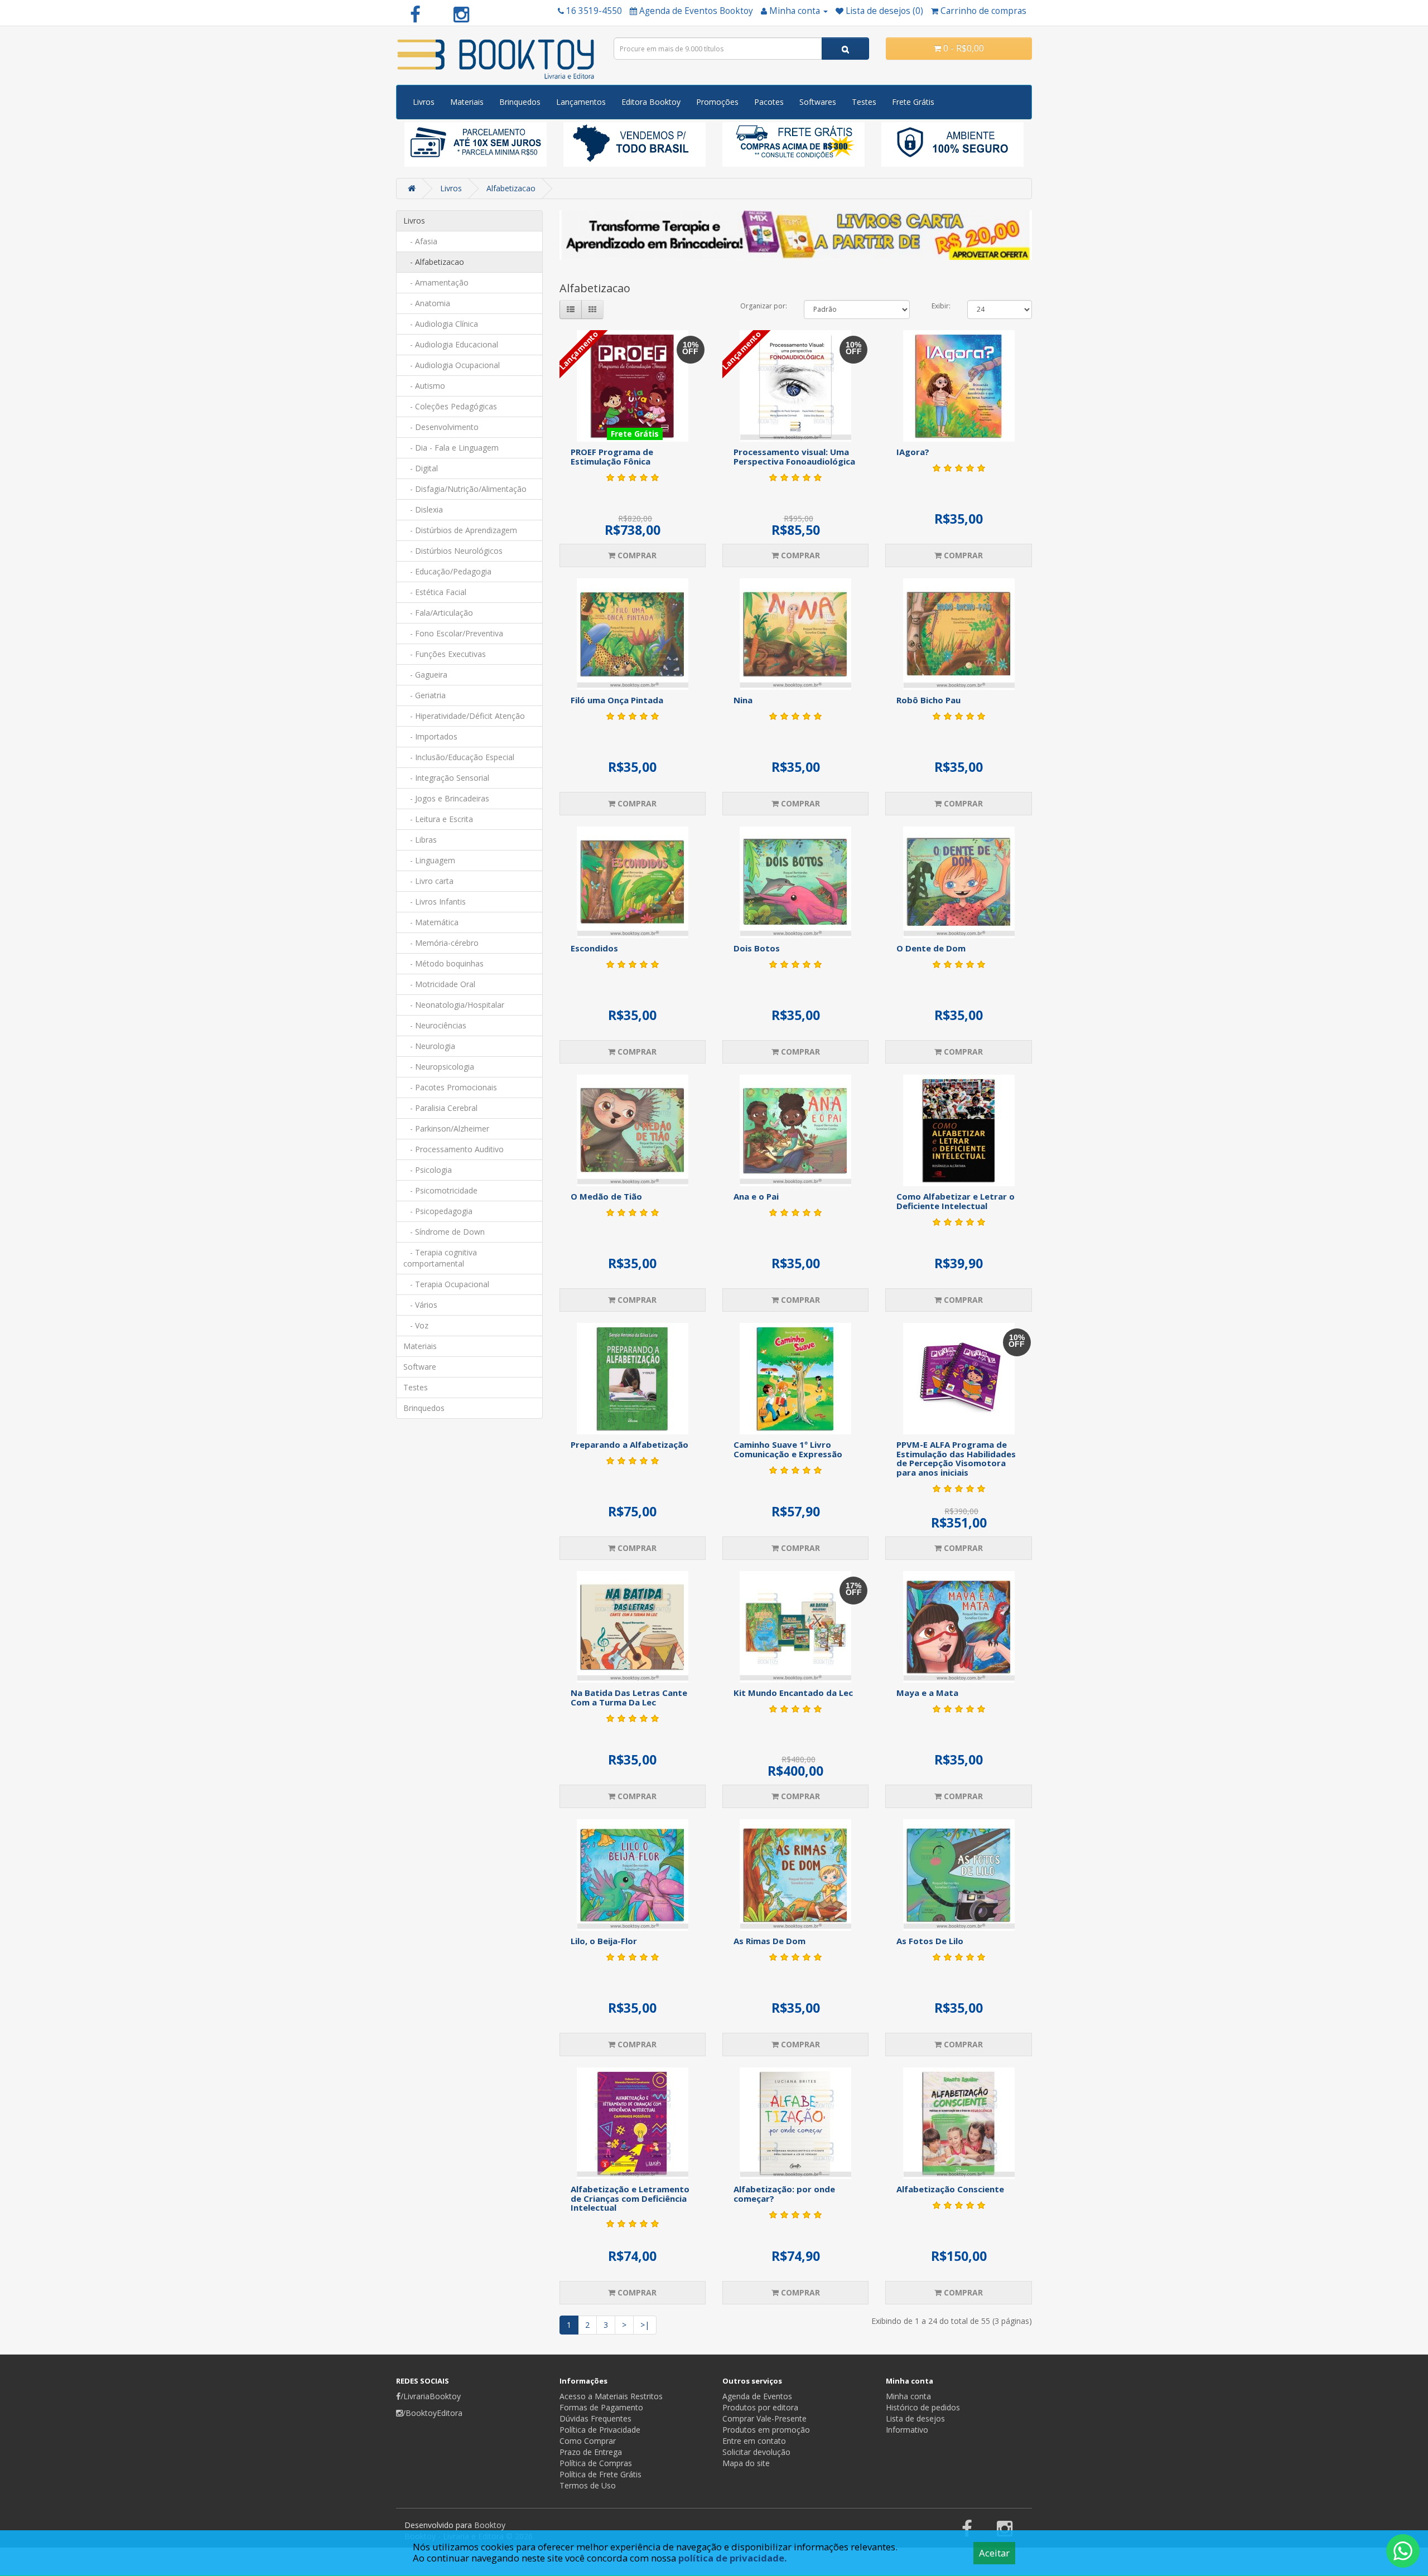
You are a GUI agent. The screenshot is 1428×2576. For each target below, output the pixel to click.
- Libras (420, 840)
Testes (864, 102)
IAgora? (913, 452)
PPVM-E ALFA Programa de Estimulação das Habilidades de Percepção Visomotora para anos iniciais (956, 1458)
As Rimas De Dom (770, 1941)
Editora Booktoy (651, 102)
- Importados (430, 736)
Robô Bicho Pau (928, 700)
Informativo (907, 2430)
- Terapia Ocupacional (446, 1284)
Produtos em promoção (766, 2430)
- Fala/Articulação (438, 613)
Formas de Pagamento (601, 2407)
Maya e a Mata (927, 1693)
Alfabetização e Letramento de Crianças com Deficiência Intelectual (630, 2198)
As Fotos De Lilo (930, 1941)
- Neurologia (429, 1046)
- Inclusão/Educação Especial (459, 757)
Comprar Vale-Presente (764, 2418)
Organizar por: (764, 306)
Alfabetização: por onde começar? (784, 2194)
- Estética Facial (435, 592)
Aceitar (994, 2553)
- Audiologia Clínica (441, 324)
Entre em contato (754, 2441)
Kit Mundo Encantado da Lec (793, 1693)
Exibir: (941, 306)
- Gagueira (425, 675)
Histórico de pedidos (923, 2407)
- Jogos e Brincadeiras (446, 798)
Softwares (818, 102)
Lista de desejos (915, 2418)
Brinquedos (520, 102)
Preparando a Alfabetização (629, 1444)
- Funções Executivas (445, 654)
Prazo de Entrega (591, 2452)
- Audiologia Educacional (451, 344)
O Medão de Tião (606, 1196)
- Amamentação (436, 282)
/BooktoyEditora (433, 2413)
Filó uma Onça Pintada (617, 700)
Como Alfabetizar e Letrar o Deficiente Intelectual (956, 1201)
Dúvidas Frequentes (595, 2418)
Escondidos (594, 948)
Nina (743, 700)
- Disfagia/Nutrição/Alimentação (465, 489)
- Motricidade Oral (439, 984)
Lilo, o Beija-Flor (604, 1941)
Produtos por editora (760, 2407)
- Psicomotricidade (440, 1190)
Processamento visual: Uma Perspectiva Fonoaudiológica (794, 456)
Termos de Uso (588, 2485)
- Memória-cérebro (441, 943)
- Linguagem (429, 860)
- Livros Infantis (435, 902)
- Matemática (431, 922)
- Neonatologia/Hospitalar (454, 1005)
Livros (424, 102)
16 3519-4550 (594, 11)
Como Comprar (588, 2441)
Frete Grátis (913, 102)
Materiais (467, 102)
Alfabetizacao (511, 188)
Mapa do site (746, 2463)
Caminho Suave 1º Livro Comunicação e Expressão (788, 1449)
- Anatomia (427, 303)
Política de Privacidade (600, 2430)
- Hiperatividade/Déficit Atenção (464, 716)
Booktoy (490, 2525)
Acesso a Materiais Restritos (611, 2396)
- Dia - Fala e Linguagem (451, 448)
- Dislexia (423, 509)
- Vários (420, 1305)
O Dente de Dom (931, 948)
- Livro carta (428, 881)
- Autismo (424, 386)
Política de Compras (596, 2463)
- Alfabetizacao (434, 262)
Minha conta (908, 2396)
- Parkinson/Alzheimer (446, 1128)
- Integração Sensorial (446, 778)
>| (645, 2325)
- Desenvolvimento (441, 427)
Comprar (636, 555)
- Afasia (420, 241)
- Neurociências (435, 1025)
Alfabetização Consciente (950, 2189)
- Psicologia (428, 1170)
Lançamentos (581, 102)
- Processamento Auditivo (454, 1149)
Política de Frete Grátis (600, 2474)
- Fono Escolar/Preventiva (453, 633)
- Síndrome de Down (444, 1232)
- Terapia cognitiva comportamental (440, 1258)
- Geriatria (424, 695)
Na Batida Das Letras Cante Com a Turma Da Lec (629, 1697)
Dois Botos (757, 948)
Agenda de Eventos (757, 2396)
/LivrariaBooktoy (431, 2396)
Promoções (717, 102)
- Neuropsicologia (439, 1067)
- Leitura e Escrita (438, 819)
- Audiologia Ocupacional (452, 365)
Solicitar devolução (756, 2452)
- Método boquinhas (443, 963)
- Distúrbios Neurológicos (453, 551)
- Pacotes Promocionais (450, 1087)
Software (420, 1367)
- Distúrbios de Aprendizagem (460, 530)
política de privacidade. (733, 2558)
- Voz (416, 1325)
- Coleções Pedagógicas (450, 406)
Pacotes (769, 102)
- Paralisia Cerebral (440, 1108)
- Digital (421, 468)
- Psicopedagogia (438, 1211)
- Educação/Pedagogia (447, 571)
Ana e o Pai (756, 1196)
